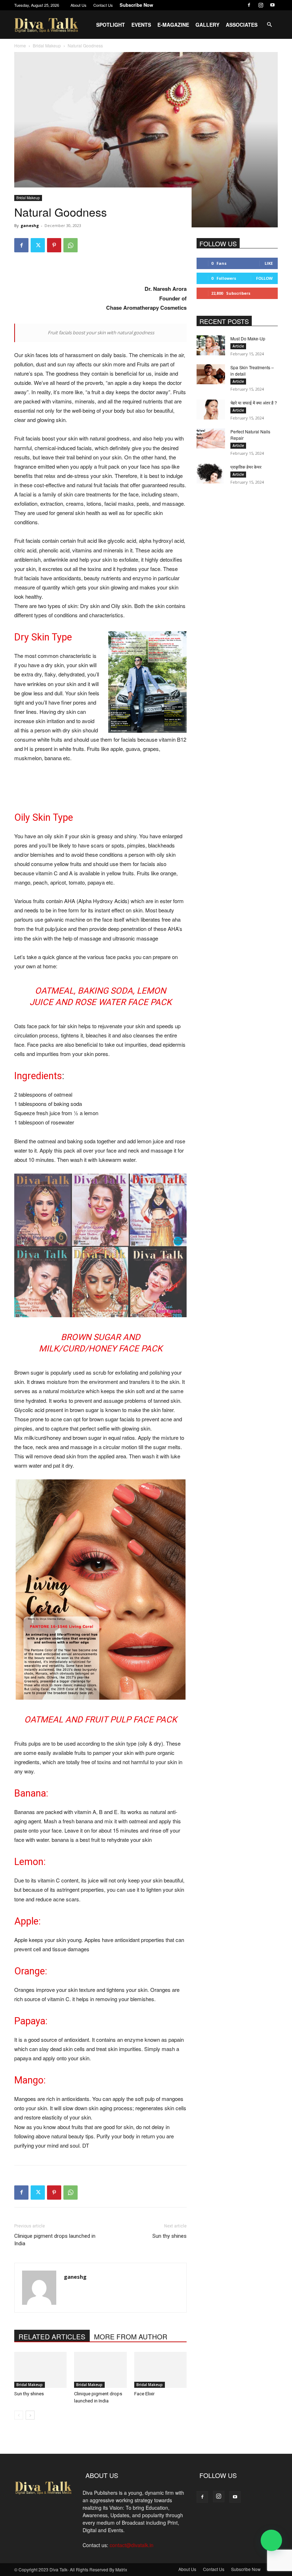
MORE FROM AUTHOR (131, 2336)
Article (238, 346)
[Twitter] (38, 245)
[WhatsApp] (71, 245)
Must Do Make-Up (248, 338)
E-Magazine (173, 25)
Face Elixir (144, 2394)
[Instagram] (261, 5)
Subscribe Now (136, 5)
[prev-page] (19, 2415)
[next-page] (30, 2415)
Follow (264, 278)
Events (141, 25)
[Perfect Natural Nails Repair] (211, 438)
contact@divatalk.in (132, 2545)
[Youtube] (272, 5)
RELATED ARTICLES (52, 2336)
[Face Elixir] (160, 2370)
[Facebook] (249, 5)
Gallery (207, 25)
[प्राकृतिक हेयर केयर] (211, 474)
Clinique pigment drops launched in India (55, 2240)
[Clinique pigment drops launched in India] (100, 2370)
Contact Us (103, 5)
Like (269, 263)
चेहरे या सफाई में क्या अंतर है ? (254, 403)
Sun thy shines (170, 2236)
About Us (79, 5)
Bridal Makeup (28, 198)
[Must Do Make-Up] (211, 345)
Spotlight (111, 25)
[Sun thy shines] (40, 2370)
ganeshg (30, 225)
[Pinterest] (54, 245)
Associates (242, 25)
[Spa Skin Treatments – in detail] (211, 374)
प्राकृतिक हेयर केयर (246, 467)
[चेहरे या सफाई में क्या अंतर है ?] (211, 409)
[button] (269, 25)
